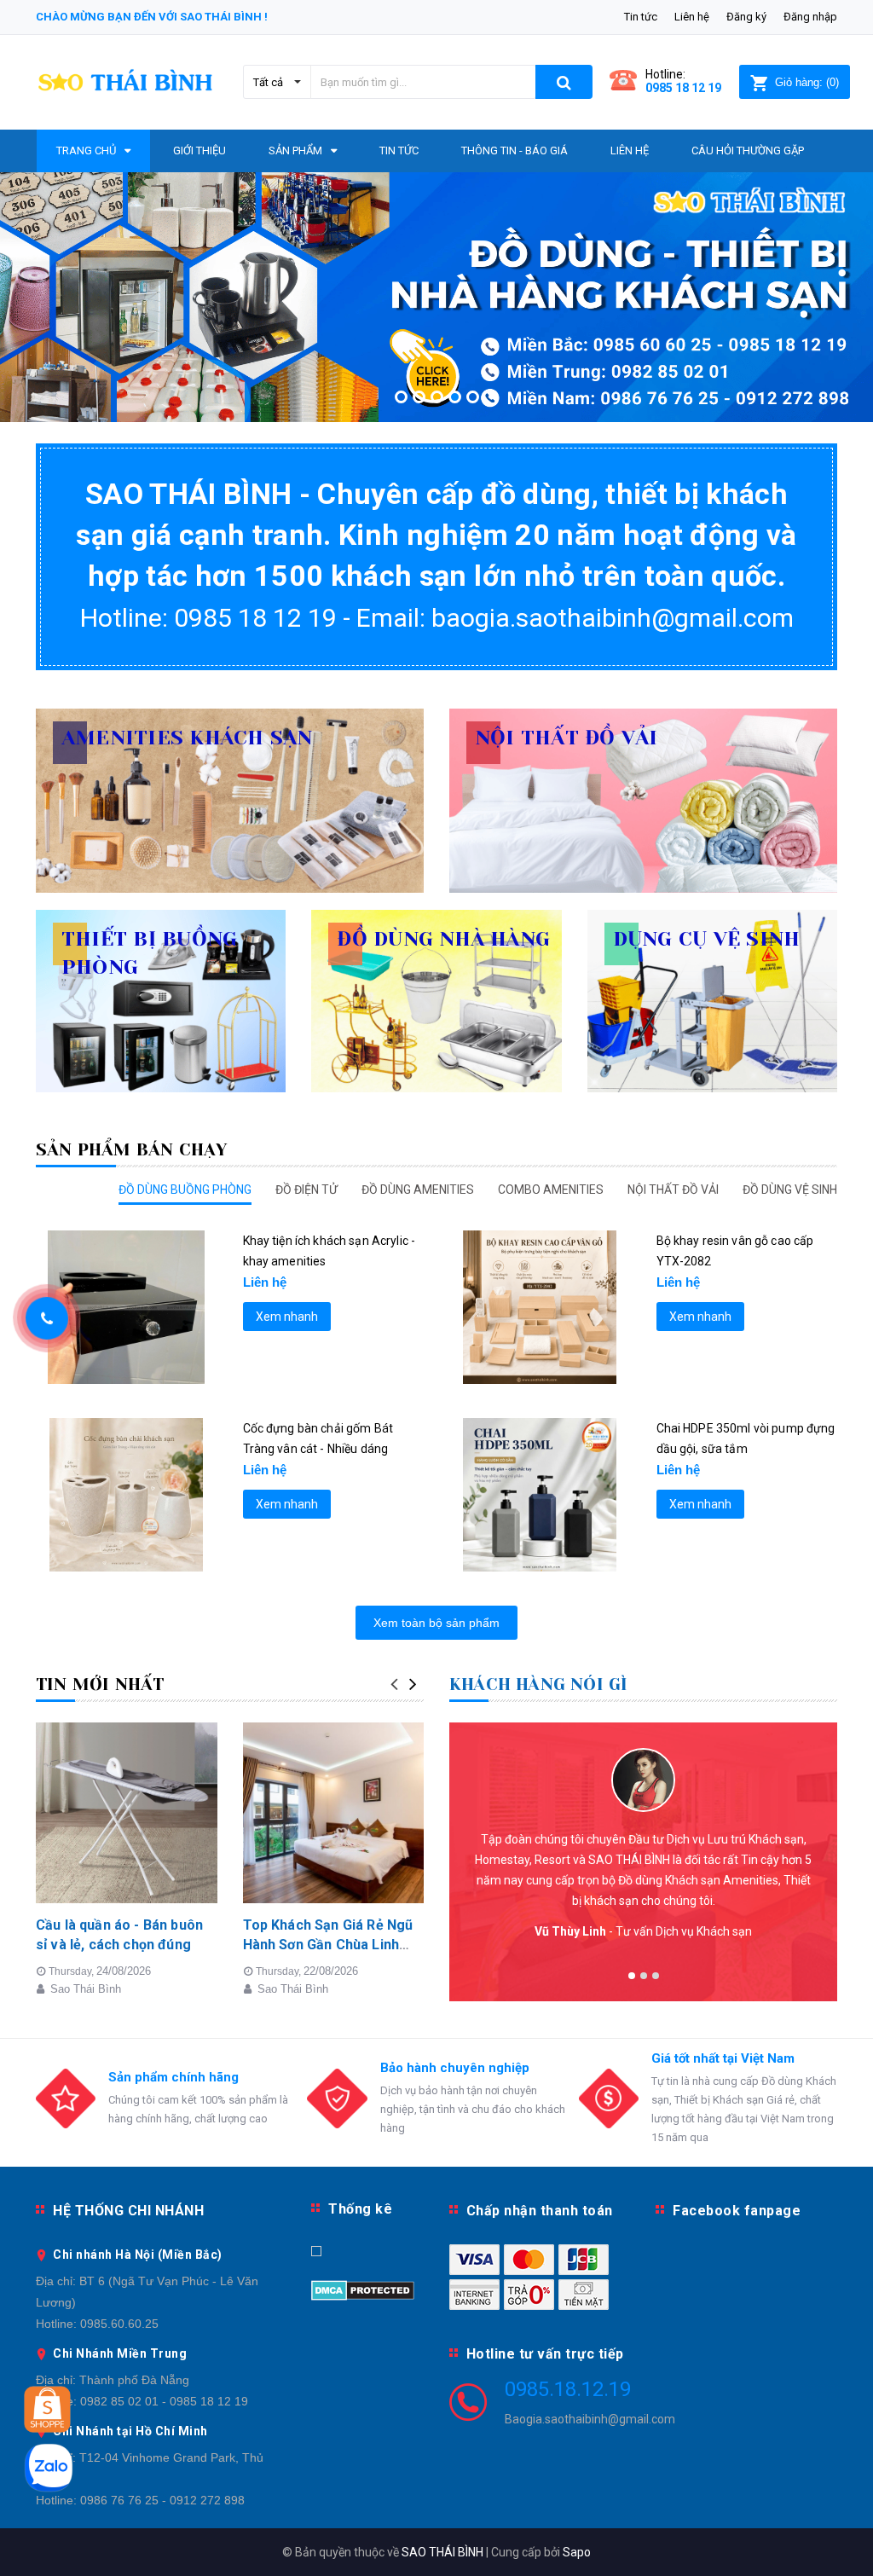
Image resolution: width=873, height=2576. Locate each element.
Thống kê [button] (360, 2209)
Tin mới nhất (100, 1685)
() (807, 82)
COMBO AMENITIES (551, 1190)
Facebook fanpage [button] (737, 2211)
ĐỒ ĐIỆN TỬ (306, 1190)
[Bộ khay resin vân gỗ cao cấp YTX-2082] (540, 1307)
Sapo (577, 2552)
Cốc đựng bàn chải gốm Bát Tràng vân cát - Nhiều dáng (318, 1439)
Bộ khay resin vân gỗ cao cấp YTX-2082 (735, 1251)
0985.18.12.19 (568, 2389)
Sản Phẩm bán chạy (131, 1150)
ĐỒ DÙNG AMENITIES (418, 1190)
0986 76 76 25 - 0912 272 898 (162, 2500)
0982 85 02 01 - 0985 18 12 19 (164, 2401)
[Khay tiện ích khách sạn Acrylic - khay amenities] (127, 1307)
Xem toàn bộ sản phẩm (436, 1623)
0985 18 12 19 (683, 88)
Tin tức (641, 17)
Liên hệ (692, 17)
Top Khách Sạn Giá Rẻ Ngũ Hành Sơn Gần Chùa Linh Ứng (328, 1944)
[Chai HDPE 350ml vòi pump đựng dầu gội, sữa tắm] (540, 1495)
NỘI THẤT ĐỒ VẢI (673, 1190)
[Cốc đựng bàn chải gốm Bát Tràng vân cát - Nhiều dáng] (127, 1495)
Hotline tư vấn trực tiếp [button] (545, 2354)
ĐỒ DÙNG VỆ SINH (790, 1190)
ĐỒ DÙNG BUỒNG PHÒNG (185, 1190)
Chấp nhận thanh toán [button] (540, 2211)
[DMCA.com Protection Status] (363, 2289)
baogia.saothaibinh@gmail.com (613, 618)
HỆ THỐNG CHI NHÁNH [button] (128, 2211)
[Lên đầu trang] (835, 2525)
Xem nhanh (287, 1317)
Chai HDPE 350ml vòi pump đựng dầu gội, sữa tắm (746, 1439)
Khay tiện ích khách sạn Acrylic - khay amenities (330, 1251)
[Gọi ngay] (47, 1318)
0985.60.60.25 (119, 2324)
